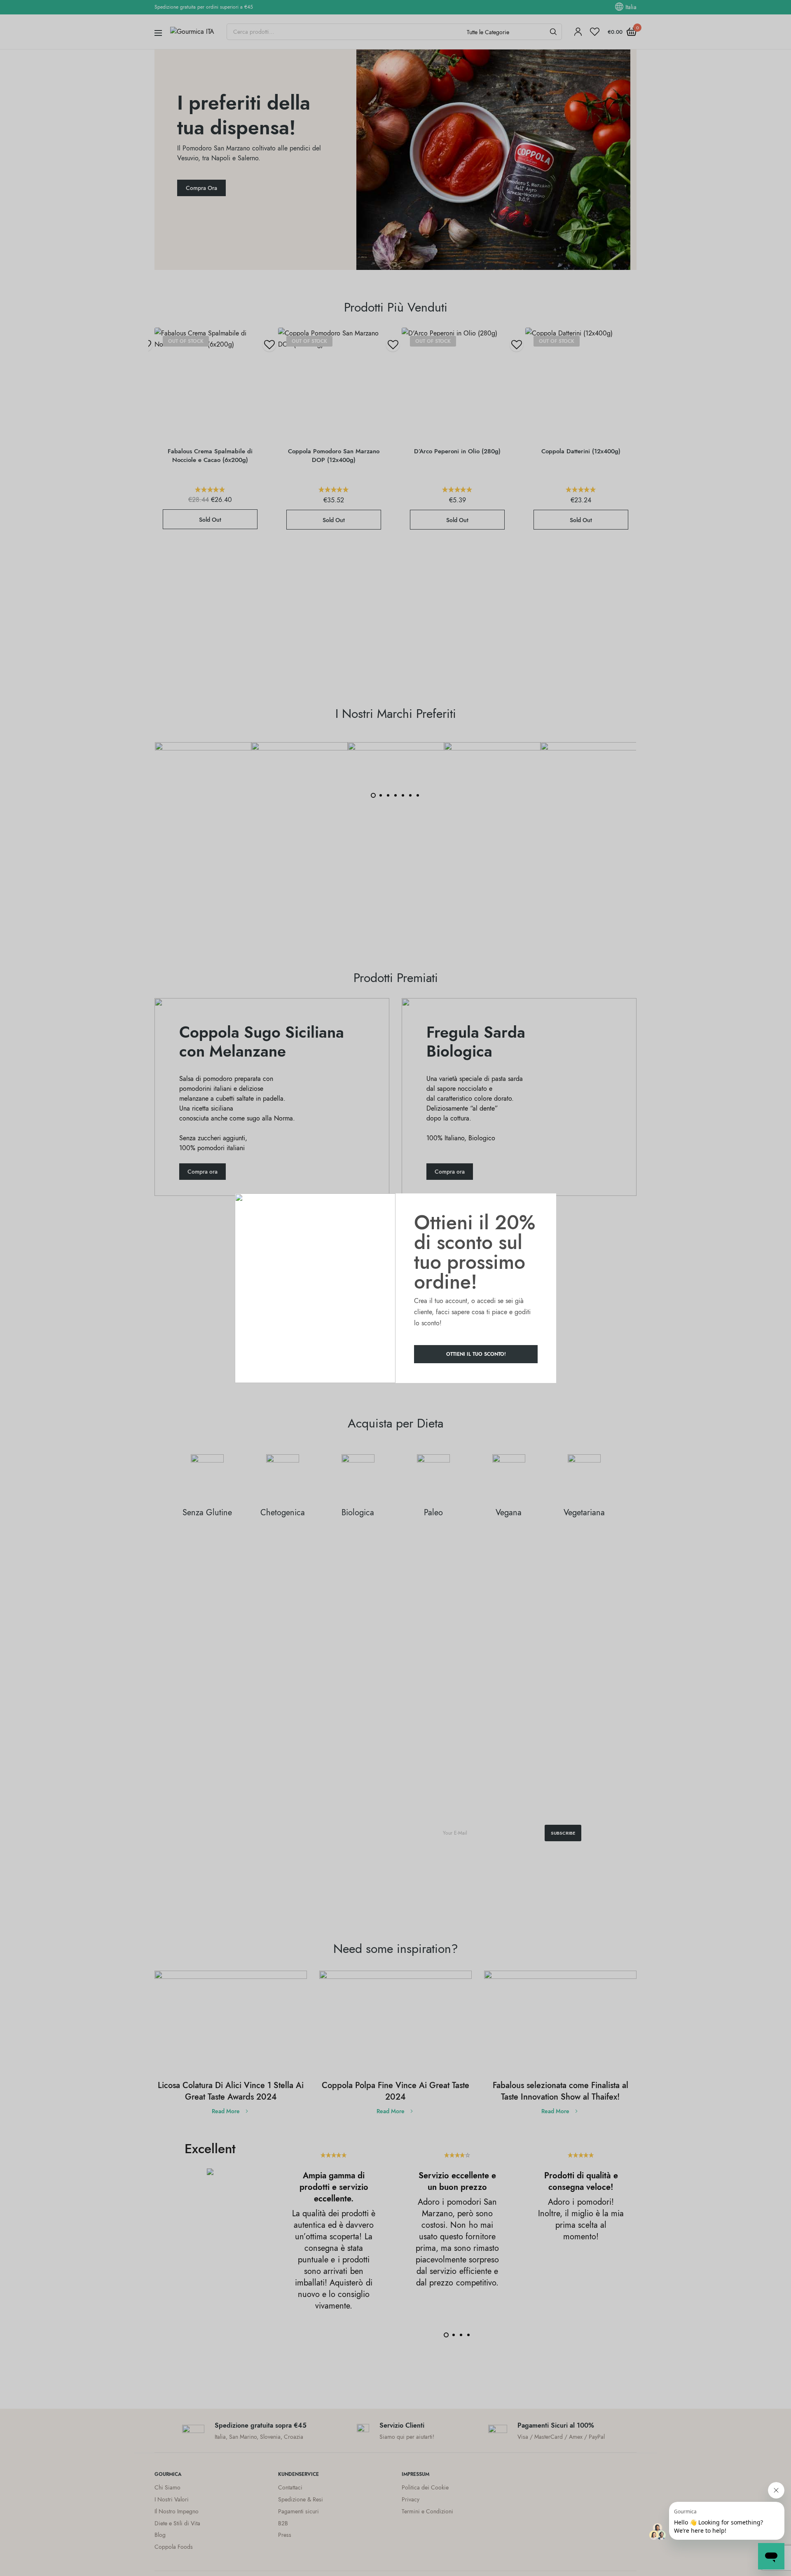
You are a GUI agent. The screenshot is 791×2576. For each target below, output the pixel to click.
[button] (476, 1354)
